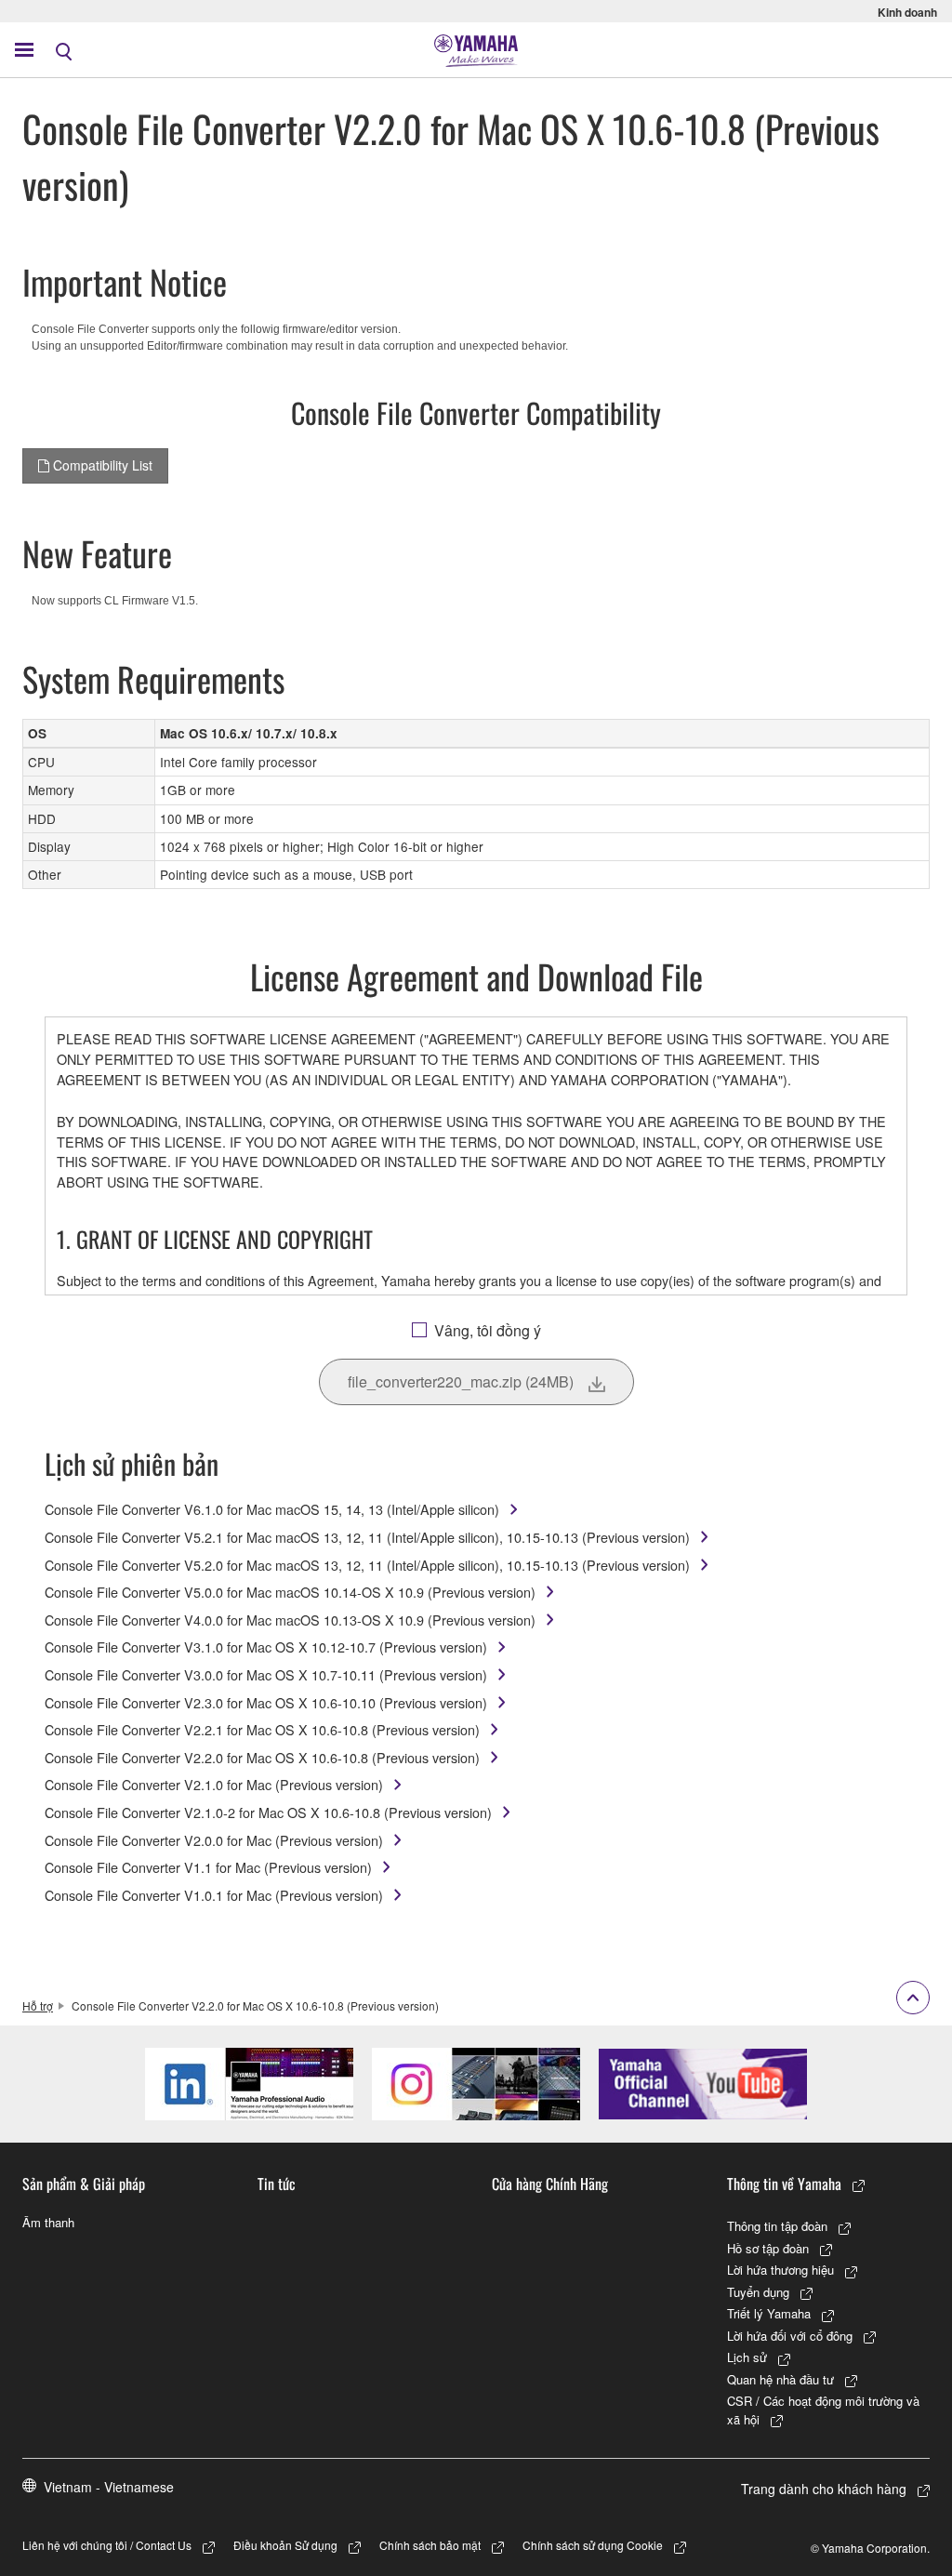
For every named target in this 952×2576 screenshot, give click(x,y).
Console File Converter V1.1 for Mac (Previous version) (208, 1867)
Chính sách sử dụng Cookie (593, 2545)
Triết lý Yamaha (769, 2313)
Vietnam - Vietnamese (109, 2487)
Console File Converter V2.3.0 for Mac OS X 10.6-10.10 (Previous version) (266, 1702)
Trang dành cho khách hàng (824, 2489)
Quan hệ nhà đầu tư (780, 2379)
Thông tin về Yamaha (784, 2184)
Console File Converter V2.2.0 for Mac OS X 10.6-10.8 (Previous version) (262, 1757)
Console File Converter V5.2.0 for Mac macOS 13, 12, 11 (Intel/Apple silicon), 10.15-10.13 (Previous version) (367, 1565)
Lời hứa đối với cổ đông (790, 2336)
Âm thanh (48, 2222)
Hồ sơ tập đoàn (768, 2248)
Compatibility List (101, 465)
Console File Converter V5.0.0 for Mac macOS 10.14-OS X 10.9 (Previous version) (290, 1592)
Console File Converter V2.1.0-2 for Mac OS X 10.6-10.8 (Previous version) (268, 1812)
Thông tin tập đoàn (777, 2226)
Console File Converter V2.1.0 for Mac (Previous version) (214, 1784)
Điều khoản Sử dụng (285, 2545)
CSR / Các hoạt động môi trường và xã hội (823, 2410)
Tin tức (277, 2184)
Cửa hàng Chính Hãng (550, 2184)
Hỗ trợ (38, 2005)
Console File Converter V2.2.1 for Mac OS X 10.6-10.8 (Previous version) (262, 1729)
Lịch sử (747, 2357)
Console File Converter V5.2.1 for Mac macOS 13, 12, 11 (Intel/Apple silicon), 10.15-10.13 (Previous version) (367, 1537)
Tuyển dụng (758, 2292)
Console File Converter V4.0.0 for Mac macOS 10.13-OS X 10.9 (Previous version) (290, 1620)
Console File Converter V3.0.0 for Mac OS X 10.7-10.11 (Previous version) (266, 1674)
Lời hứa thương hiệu (780, 2270)
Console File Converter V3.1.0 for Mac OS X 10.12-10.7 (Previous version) (266, 1647)
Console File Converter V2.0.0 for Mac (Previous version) (214, 1840)
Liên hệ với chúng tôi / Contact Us (107, 2545)
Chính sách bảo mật (430, 2545)
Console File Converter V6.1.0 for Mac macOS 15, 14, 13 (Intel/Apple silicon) (272, 1509)
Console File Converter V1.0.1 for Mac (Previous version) (214, 1895)
